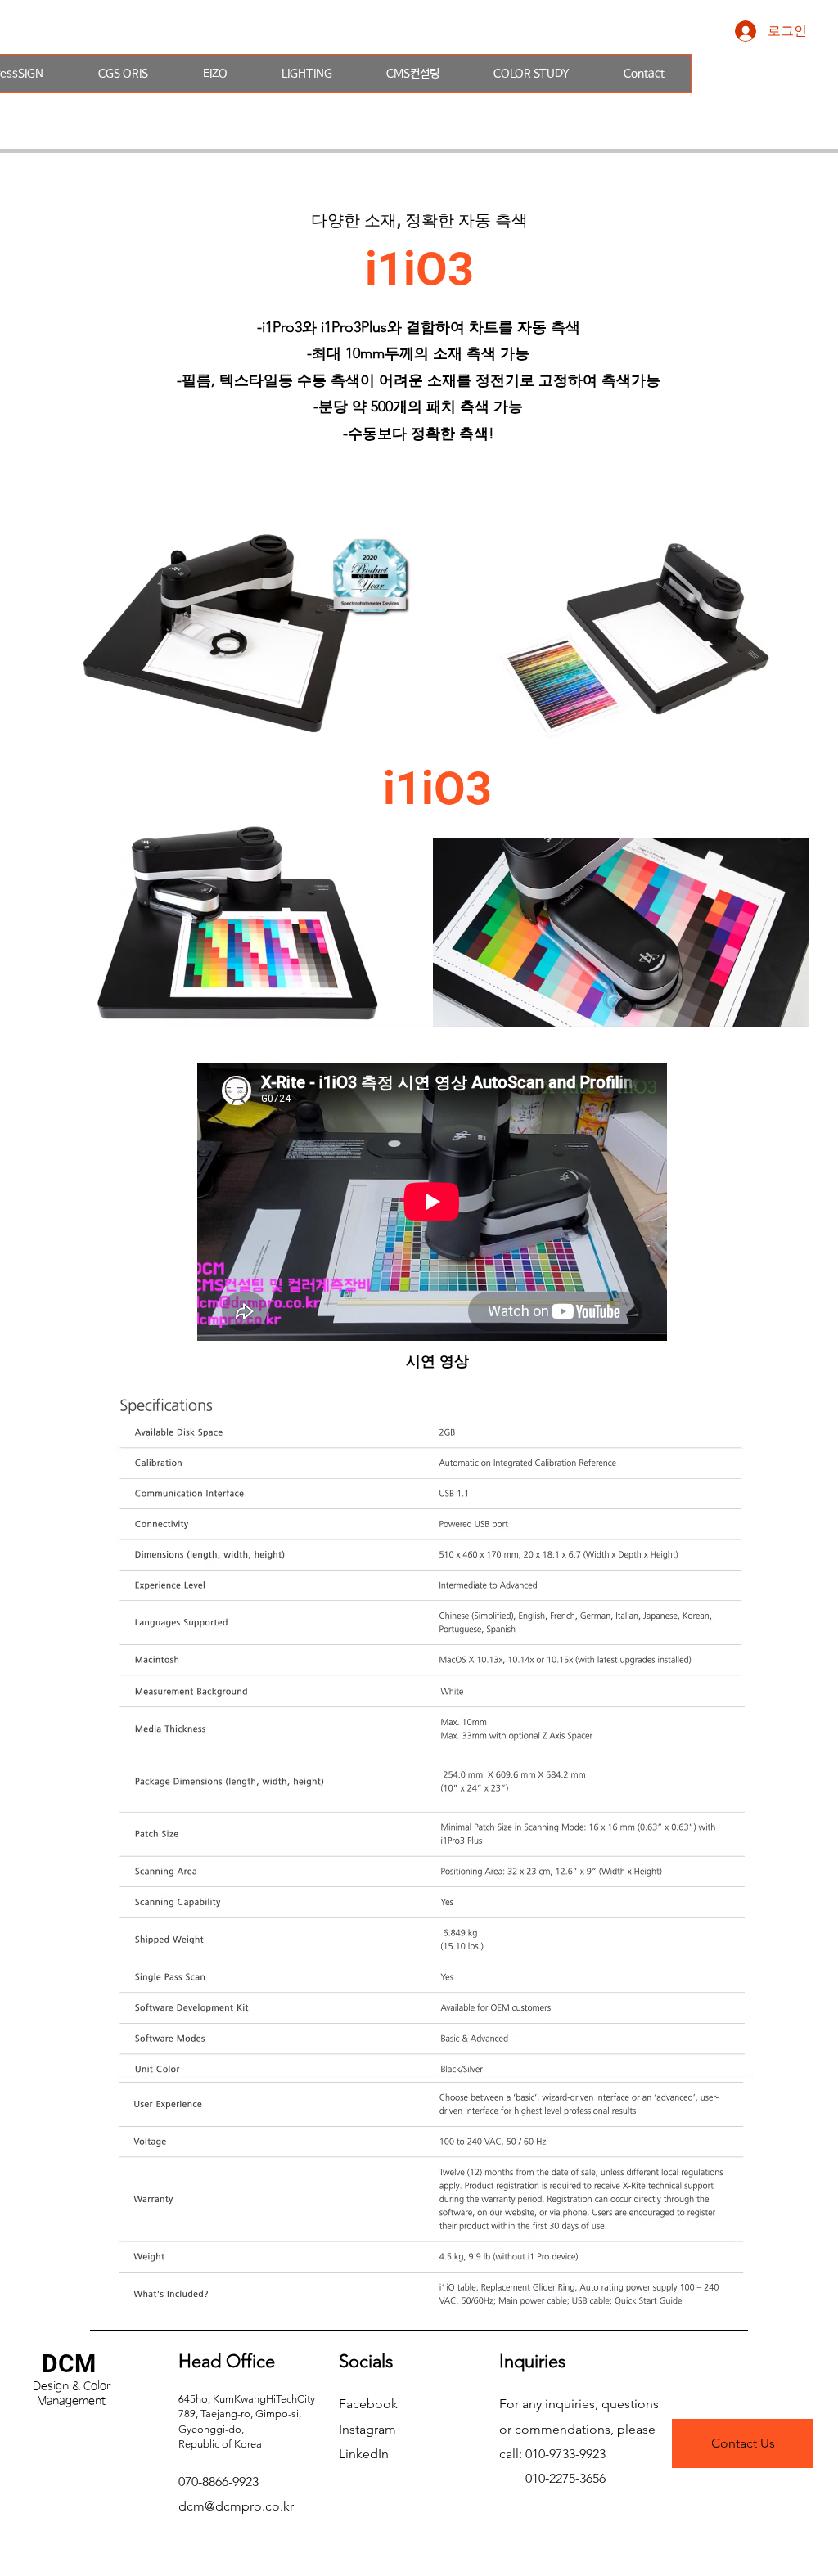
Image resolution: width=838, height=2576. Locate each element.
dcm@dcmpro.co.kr (236, 2506)
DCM (69, 2364)
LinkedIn (364, 2454)
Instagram (367, 2429)
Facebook (368, 2404)
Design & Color (72, 2386)
